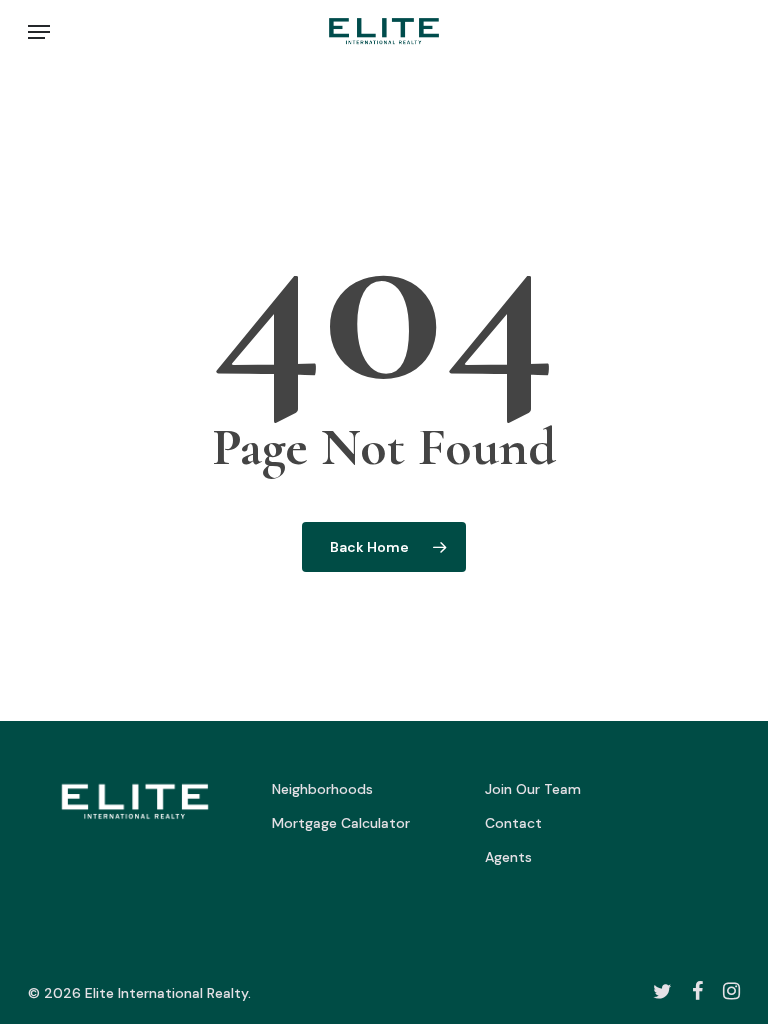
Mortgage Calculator (341, 823)
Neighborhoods (322, 789)
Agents (508, 857)
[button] (39, 32)
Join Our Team (533, 789)
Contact (513, 823)
